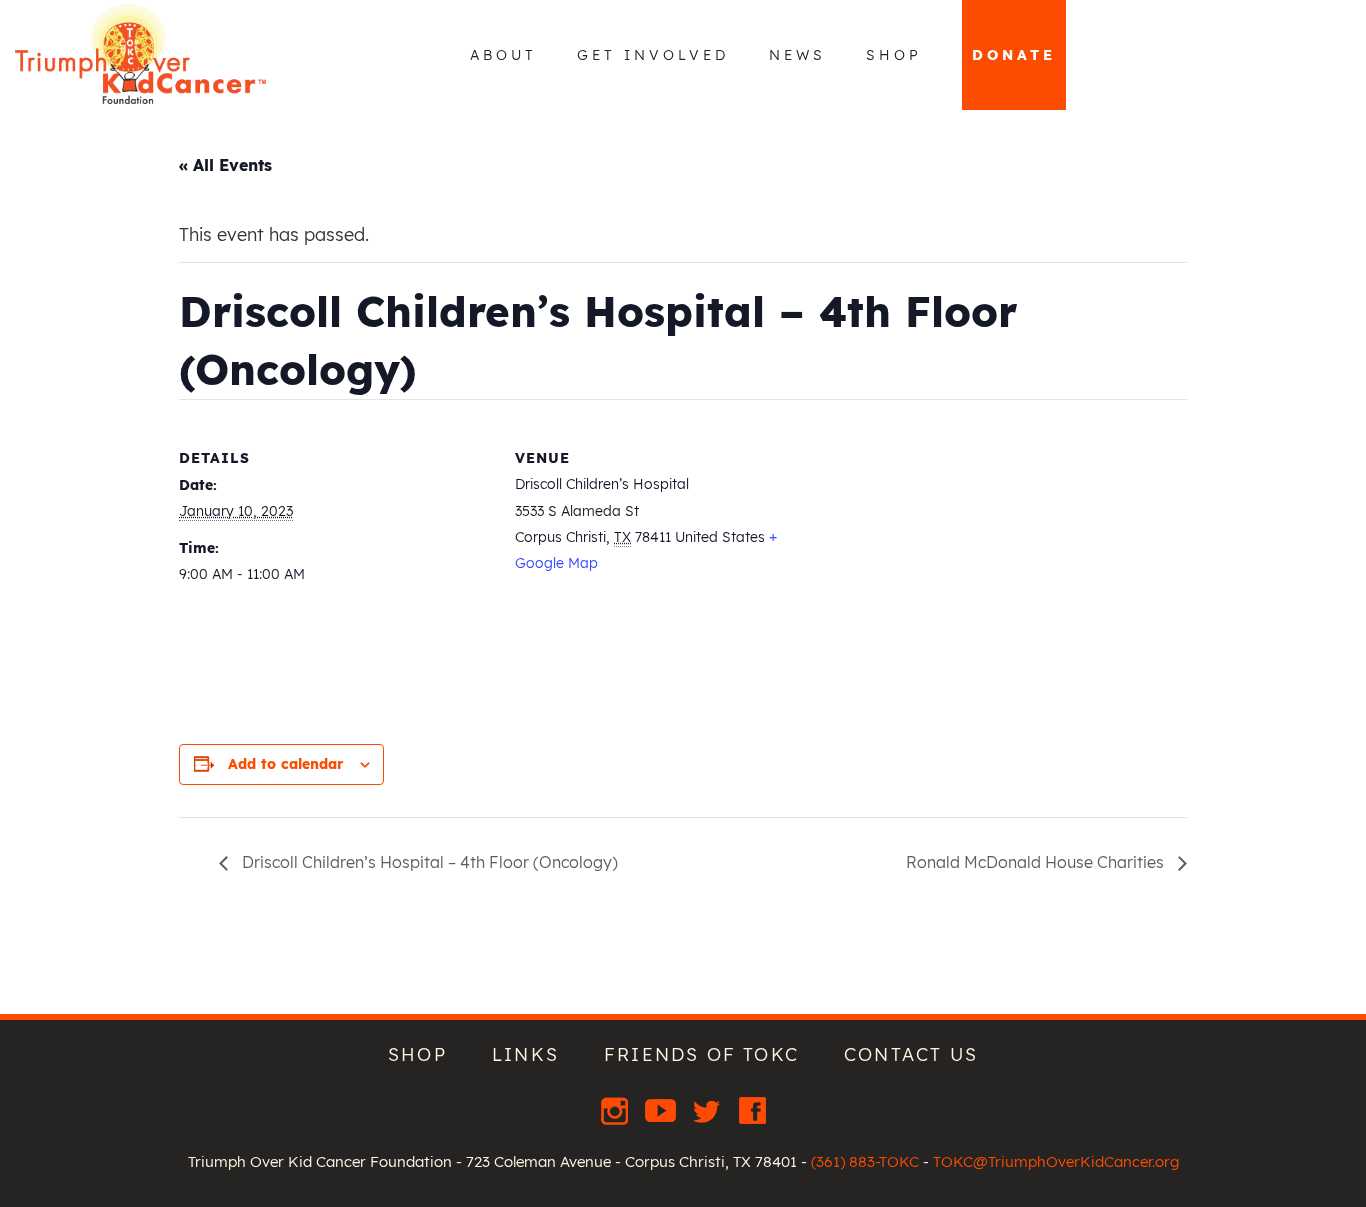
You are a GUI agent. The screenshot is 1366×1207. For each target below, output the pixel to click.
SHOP (417, 1054)
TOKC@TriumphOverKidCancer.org (1056, 1161)
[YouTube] (663, 1110)
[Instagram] (617, 1110)
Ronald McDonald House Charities (1037, 862)
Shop (894, 55)
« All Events (225, 165)
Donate (1014, 55)
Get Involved (653, 55)
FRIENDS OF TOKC (701, 1054)
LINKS (525, 1054)
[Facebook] (752, 1110)
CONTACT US (911, 1054)
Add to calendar (285, 764)
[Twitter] (709, 1110)
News (797, 55)
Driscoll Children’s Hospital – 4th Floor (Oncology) (428, 862)
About (503, 55)
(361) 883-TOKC (865, 1161)
